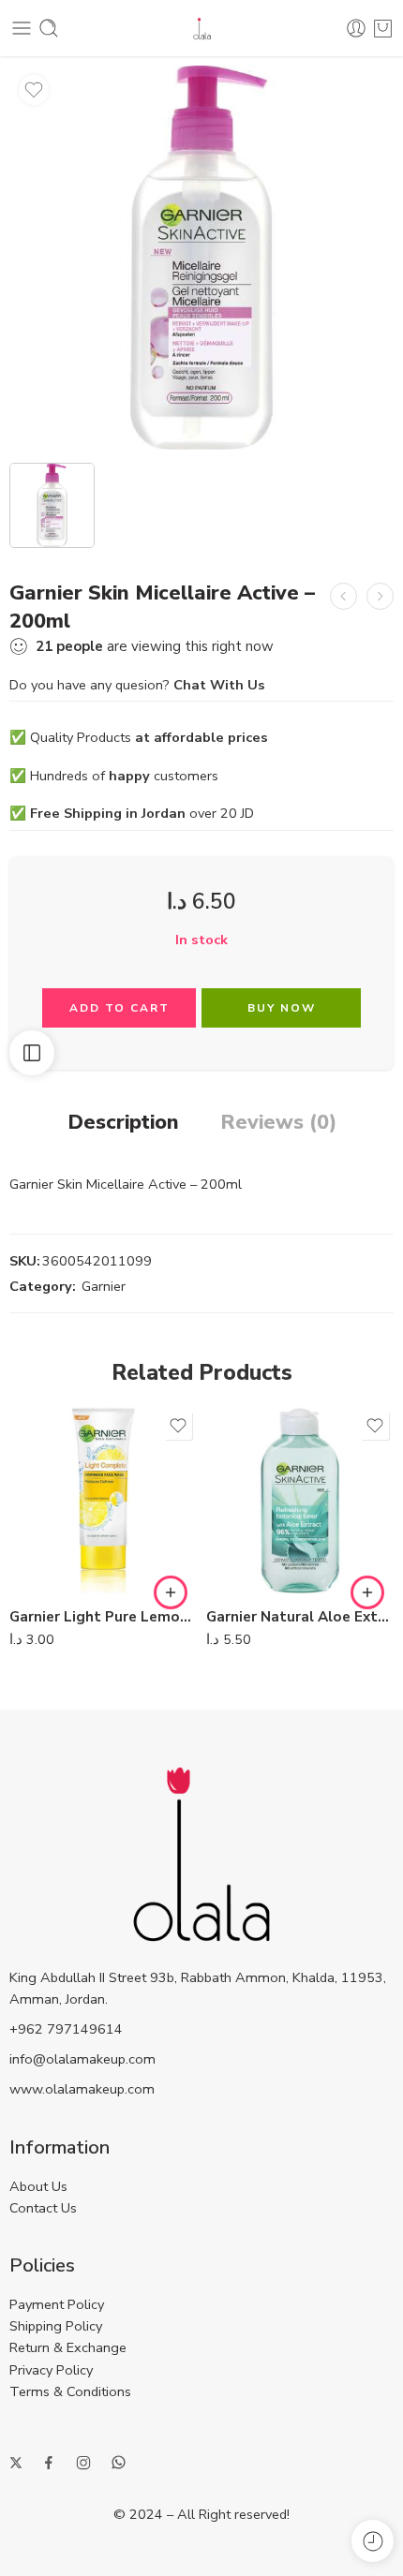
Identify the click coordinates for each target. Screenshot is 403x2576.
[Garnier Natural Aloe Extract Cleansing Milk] (300, 1501)
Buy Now (282, 1008)
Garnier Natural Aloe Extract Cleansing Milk (300, 1617)
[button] (171, 1592)
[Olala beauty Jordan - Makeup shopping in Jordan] (202, 29)
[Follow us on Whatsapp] (119, 2462)
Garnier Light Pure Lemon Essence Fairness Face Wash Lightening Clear (103, 1617)
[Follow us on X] (16, 2463)
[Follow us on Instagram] (83, 2463)
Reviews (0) (278, 1123)
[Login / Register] (356, 28)
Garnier (104, 1286)
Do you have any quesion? (137, 685)
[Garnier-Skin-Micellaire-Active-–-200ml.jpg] (201, 258)
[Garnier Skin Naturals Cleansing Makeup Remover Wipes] (380, 596)
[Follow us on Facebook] (49, 2463)
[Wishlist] (34, 90)
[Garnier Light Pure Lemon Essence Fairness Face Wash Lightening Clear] (103, 1501)
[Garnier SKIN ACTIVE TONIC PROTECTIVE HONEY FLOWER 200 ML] (343, 596)
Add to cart (119, 1008)
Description (123, 1123)
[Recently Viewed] (373, 2541)
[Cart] (383, 28)
